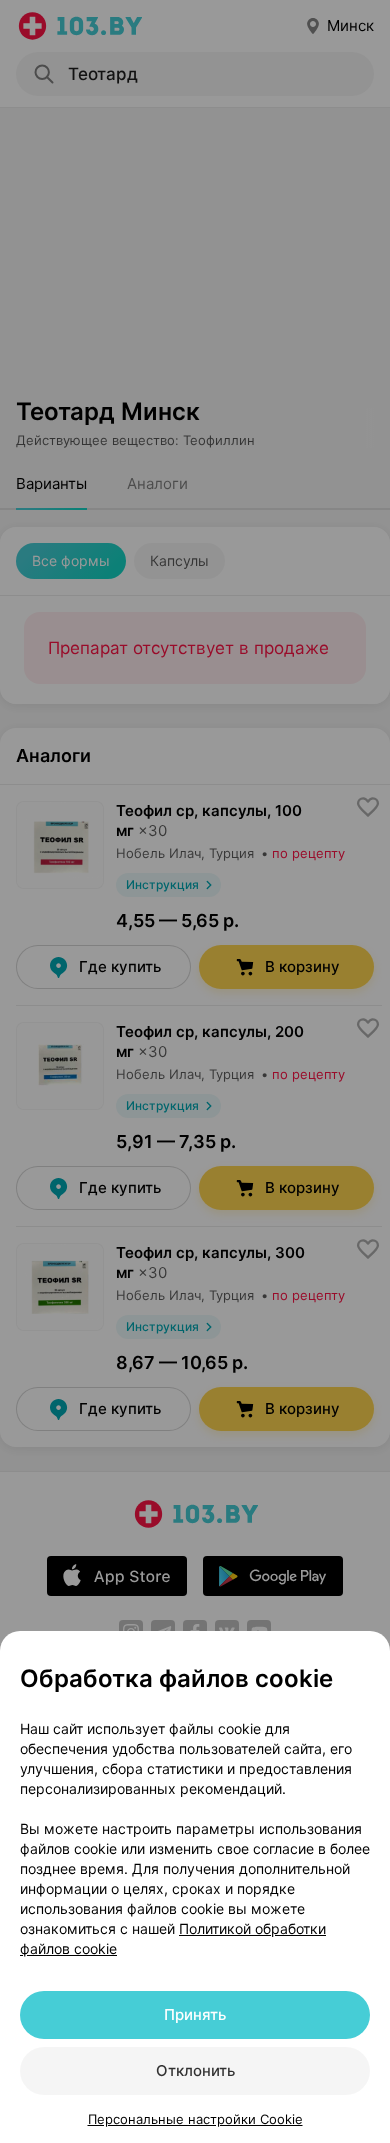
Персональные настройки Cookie (195, 2119)
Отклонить (195, 2070)
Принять (195, 2014)
